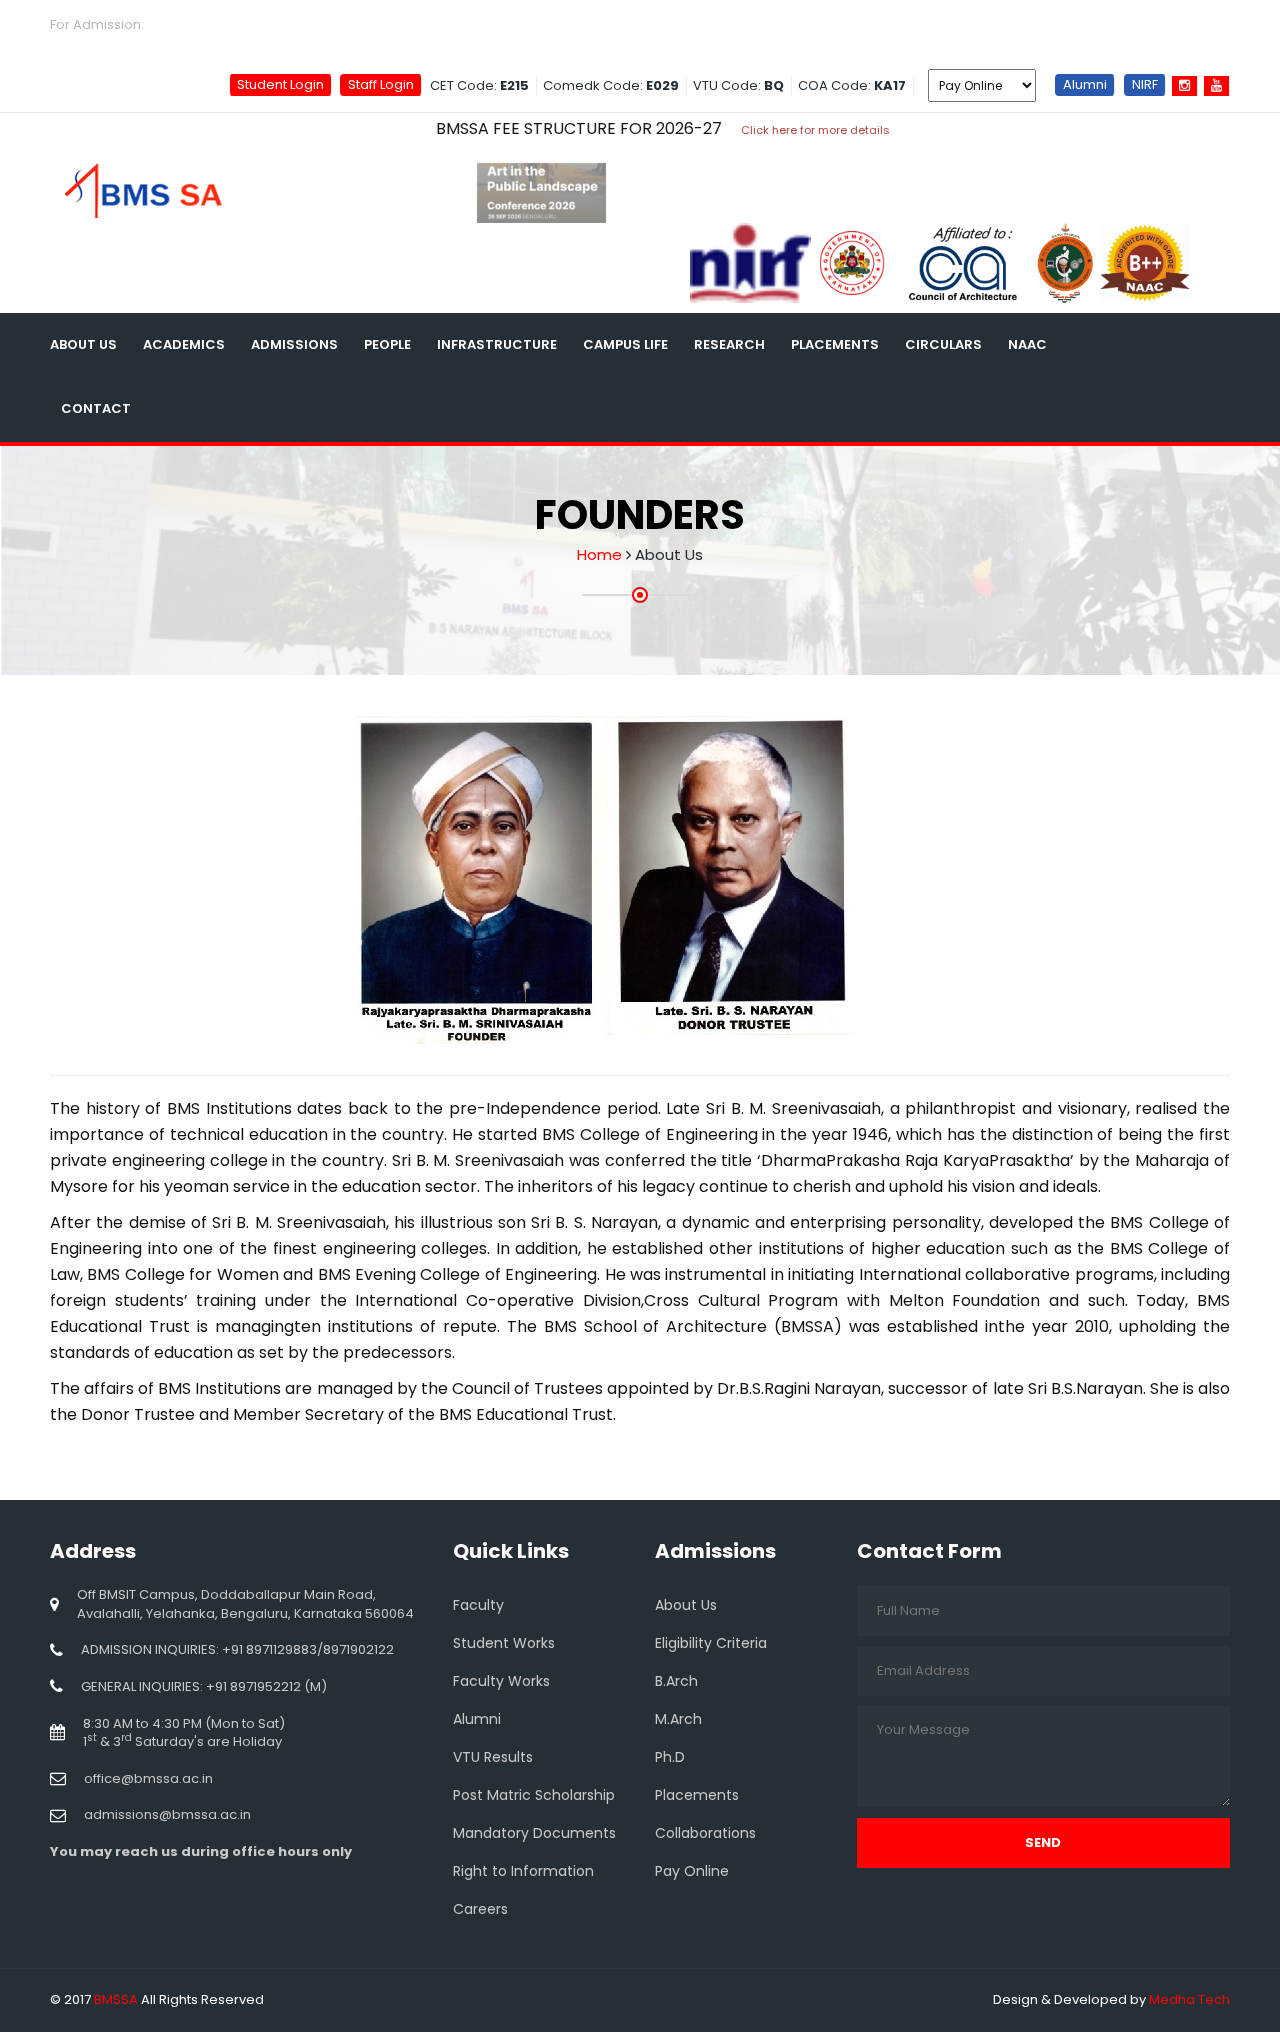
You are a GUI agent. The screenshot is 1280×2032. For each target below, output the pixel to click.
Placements (835, 344)
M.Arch (678, 1719)
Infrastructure (497, 344)
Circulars (943, 344)
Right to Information (523, 1871)
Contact (96, 408)
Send (1043, 1842)
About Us (83, 344)
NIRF (1145, 84)
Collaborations (705, 1833)
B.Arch (676, 1681)
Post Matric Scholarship (534, 1795)
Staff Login (381, 84)
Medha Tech (1189, 1999)
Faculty (478, 1605)
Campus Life (625, 344)
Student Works (504, 1643)
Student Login (280, 84)
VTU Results (493, 1757)
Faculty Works (501, 1681)
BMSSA (116, 1999)
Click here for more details (761, 130)
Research (729, 344)
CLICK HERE (190, 23)
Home (599, 554)
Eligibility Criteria (711, 1643)
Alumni (1085, 84)
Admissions (294, 344)
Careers (1104, 344)
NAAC (1027, 344)
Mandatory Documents (534, 1833)
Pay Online (692, 1871)
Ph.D (670, 1757)
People (387, 344)
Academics (184, 344)
